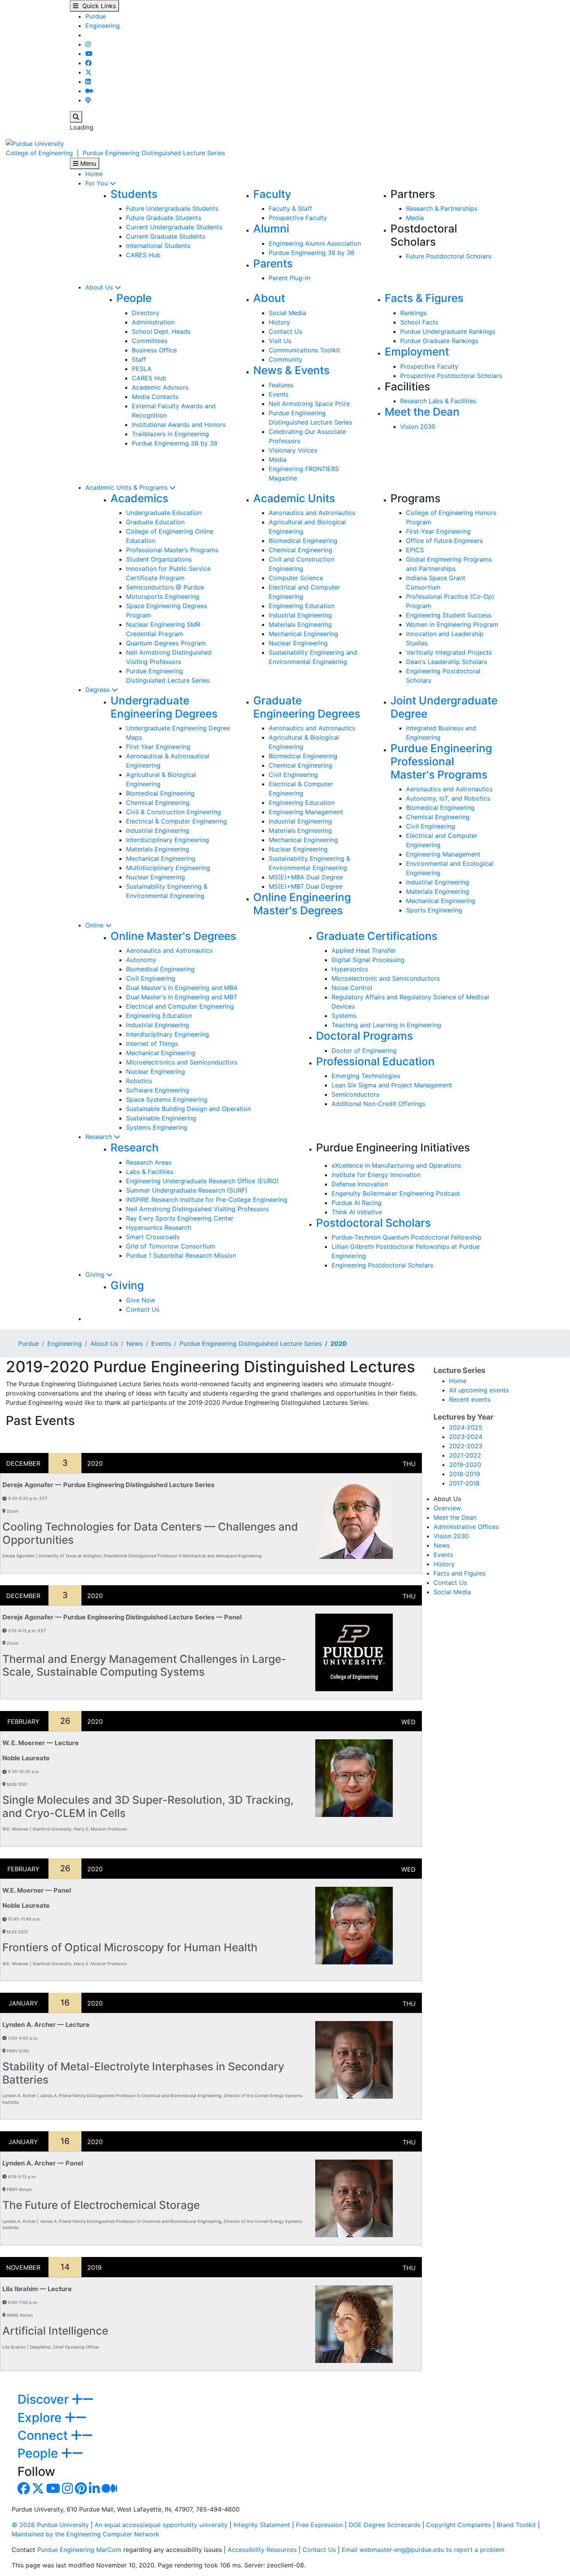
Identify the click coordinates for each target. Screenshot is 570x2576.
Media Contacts (155, 397)
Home (94, 174)
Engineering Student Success (449, 615)
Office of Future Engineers (444, 541)
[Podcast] (88, 100)
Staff (139, 359)
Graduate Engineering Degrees (307, 707)
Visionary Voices (293, 450)
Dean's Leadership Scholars (446, 662)
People (134, 298)
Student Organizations (159, 559)
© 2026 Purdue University (50, 2525)
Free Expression (319, 2525)
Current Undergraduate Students (174, 227)
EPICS (415, 550)
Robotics (139, 1081)
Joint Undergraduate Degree (444, 707)
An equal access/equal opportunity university (161, 2525)
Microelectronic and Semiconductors (386, 978)
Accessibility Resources (262, 2550)
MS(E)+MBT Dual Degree (306, 886)
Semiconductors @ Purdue (165, 587)
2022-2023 (466, 1446)
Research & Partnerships (442, 208)
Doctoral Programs (364, 1036)
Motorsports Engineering (163, 596)
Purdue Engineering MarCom (79, 2550)
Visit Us (280, 341)
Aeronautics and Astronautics (312, 513)
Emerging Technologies (366, 1076)
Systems (344, 1016)
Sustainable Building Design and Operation (188, 1109)
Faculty (272, 194)
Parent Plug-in (289, 278)
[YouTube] (89, 54)
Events (279, 394)
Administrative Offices (466, 1527)
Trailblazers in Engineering (170, 434)
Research (100, 1137)
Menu (87, 163)
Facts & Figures (424, 298)
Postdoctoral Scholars (373, 1223)
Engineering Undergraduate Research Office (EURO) (202, 1181)
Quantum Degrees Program (166, 643)
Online (95, 925)
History (279, 322)
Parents (273, 263)
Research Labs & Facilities (438, 401)
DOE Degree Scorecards (384, 2525)
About (269, 298)
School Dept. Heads (161, 331)
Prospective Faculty (298, 218)
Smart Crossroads (153, 1237)
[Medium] (89, 91)
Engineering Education (302, 606)
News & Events (291, 370)
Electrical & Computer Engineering (176, 821)
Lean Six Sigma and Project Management (392, 1085)
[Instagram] (88, 44)
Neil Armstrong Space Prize (309, 404)
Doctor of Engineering (364, 1051)
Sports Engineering (434, 910)
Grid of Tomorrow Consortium (171, 1246)
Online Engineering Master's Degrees (302, 904)
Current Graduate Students (166, 236)
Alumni (271, 229)
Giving (96, 1274)
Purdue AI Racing (357, 1203)
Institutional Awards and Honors (179, 425)
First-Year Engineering (438, 531)
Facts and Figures (459, 1573)
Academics (139, 498)
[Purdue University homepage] (35, 143)
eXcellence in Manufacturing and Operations (396, 1165)
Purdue (96, 16)
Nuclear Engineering (298, 643)
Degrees (98, 690)
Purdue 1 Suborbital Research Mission (181, 1255)
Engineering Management (306, 812)
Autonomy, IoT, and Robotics (448, 798)
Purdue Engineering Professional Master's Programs (441, 761)
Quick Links (97, 6)
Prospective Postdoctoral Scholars (451, 376)
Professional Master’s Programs (172, 550)
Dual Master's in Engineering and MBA (182, 988)
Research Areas (149, 1162)
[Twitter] (88, 72)
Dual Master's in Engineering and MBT (182, 997)
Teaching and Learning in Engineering (386, 1025)
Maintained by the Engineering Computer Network (85, 2534)
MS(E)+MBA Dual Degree (306, 877)
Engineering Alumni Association (315, 243)
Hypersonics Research (159, 1227)
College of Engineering (39, 153)
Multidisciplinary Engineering (168, 868)
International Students (158, 246)
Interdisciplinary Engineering (168, 840)
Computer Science (296, 578)
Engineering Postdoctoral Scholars (382, 1265)
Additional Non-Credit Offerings (378, 1104)
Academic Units (294, 498)
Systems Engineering (157, 1127)
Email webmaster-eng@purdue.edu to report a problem (423, 2550)
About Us (100, 287)
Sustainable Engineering (161, 1118)
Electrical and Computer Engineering (180, 1006)
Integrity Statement (262, 2525)
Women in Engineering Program (452, 624)
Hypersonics (350, 969)
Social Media (288, 313)
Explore (41, 2417)
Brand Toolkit (516, 2525)
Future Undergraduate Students (172, 208)
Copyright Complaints (459, 2525)
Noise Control (352, 988)
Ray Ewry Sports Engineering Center (180, 1218)
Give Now (141, 1300)
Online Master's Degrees (173, 936)
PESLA (142, 369)
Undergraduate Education (164, 513)
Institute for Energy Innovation (376, 1175)
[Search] (76, 117)
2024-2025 (466, 1427)
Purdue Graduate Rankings (439, 341)
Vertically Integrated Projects (449, 652)
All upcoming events (479, 1390)
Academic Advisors (160, 387)
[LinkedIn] (88, 81)
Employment (417, 352)
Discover (45, 2399)
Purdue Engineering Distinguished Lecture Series (154, 153)
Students (134, 194)
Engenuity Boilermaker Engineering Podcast (396, 1193)
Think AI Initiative (357, 1212)
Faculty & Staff (290, 208)
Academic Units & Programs (127, 487)
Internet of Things (152, 1044)
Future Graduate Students (164, 218)
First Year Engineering (158, 747)
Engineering (103, 26)
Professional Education (375, 1061)
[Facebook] (88, 63)
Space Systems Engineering (167, 1099)
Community (286, 359)
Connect (44, 2435)
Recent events (470, 1399)
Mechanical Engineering (303, 634)
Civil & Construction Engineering (174, 812)
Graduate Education (155, 522)
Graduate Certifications (377, 936)
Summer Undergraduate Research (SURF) (187, 1190)
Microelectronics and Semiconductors (182, 1062)
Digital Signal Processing (368, 960)
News (135, 1343)
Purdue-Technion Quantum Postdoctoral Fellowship (407, 1237)
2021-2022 (465, 1455)
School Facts (419, 322)
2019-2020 (465, 1465)
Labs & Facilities (150, 1172)
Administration (153, 322)
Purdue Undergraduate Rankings (448, 331)
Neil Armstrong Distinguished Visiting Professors (197, 1209)
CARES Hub (143, 255)
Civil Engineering (293, 775)
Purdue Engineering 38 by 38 (312, 253)
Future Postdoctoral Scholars (449, 256)
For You (98, 183)
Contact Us (285, 331)
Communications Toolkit (304, 350)
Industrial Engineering (300, 615)
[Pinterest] (81, 2491)
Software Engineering (158, 1090)
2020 (339, 1343)
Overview (447, 1508)
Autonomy (141, 960)
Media (415, 218)
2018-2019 (465, 1474)
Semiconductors (355, 1094)
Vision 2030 (418, 426)
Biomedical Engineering (303, 541)
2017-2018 (464, 1483)
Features (281, 385)
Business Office (154, 350)
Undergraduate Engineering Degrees (164, 707)
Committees (150, 341)
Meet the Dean (422, 412)
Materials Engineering (300, 624)
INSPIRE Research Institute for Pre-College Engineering (207, 1200)
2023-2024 (466, 1437)
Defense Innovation (360, 1184)
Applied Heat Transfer (364, 950)
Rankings (413, 313)
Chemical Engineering (301, 550)
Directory (146, 313)
